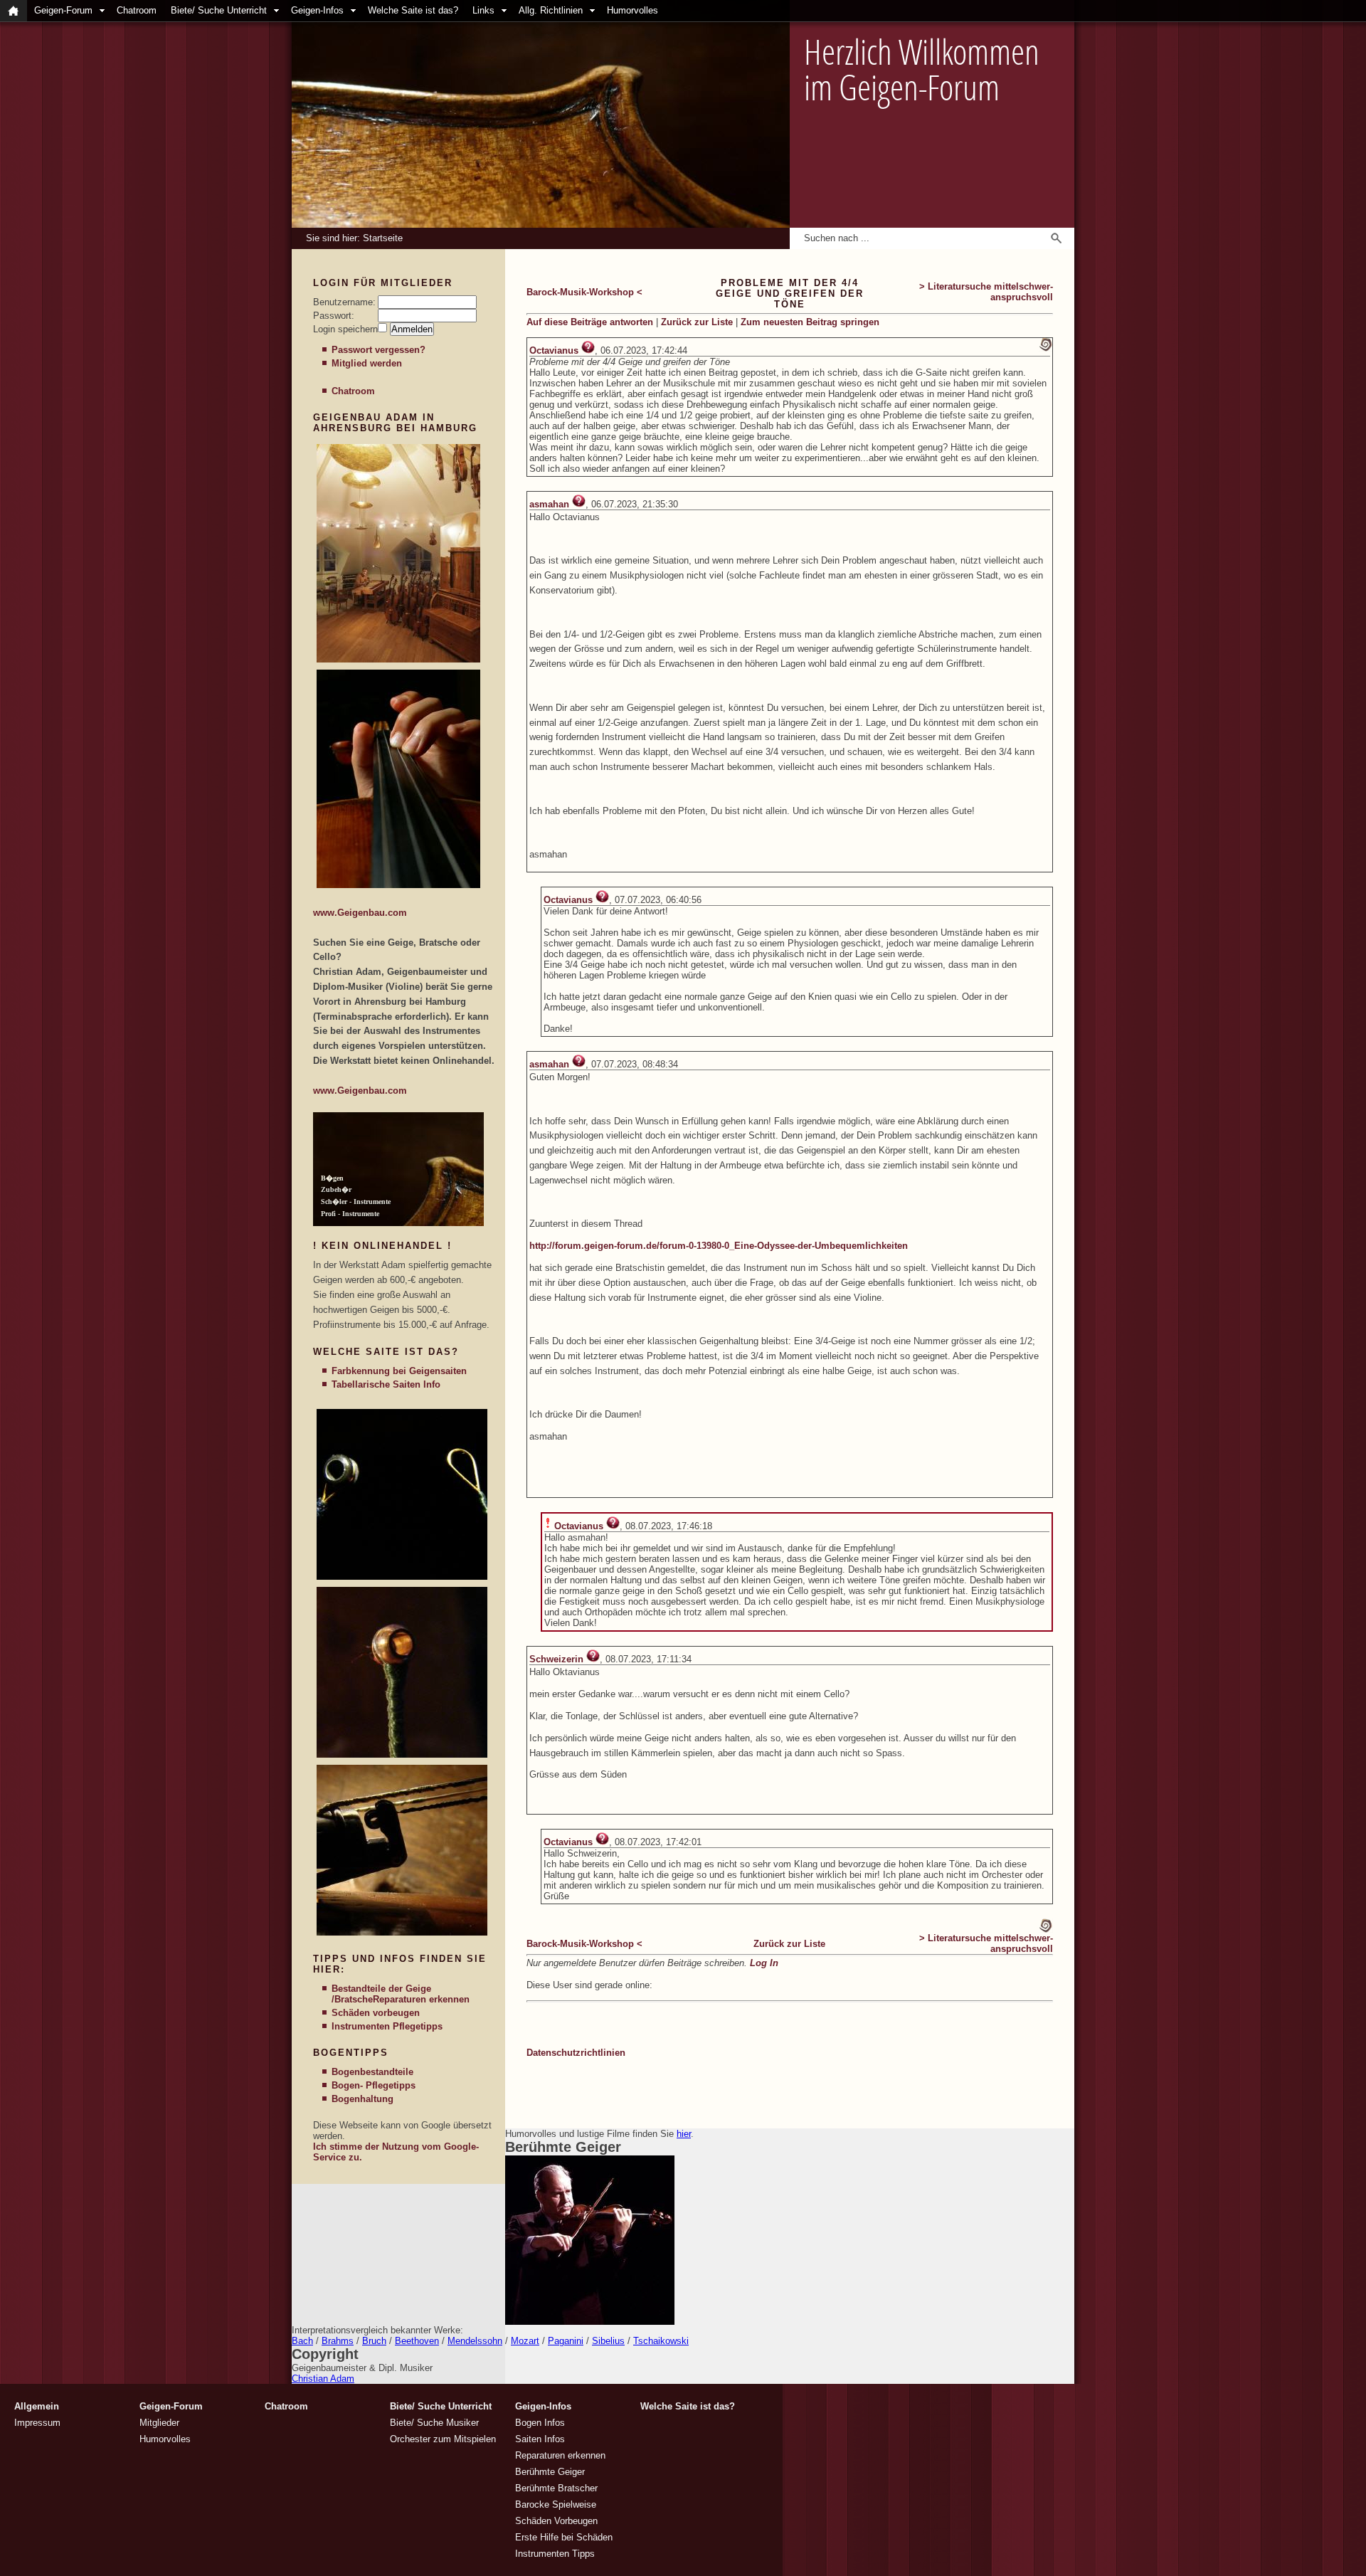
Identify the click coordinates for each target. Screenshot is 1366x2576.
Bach (302, 2341)
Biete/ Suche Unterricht (219, 10)
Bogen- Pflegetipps (374, 2085)
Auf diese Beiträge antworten (590, 322)
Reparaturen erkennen (421, 1999)
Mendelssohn (475, 2341)
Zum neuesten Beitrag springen (810, 322)
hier (684, 2134)
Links (483, 10)
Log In (764, 1963)
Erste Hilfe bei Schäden (564, 2537)
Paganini (566, 2341)
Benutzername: (344, 302)
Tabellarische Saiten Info (386, 1384)
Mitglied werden (367, 363)
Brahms (338, 2341)
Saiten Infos (540, 2439)
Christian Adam (323, 2379)
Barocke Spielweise (556, 2504)
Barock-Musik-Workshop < (584, 292)
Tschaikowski (661, 2341)
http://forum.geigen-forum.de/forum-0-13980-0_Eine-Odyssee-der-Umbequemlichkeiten (719, 1246)
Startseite (383, 238)
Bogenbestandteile (372, 2072)
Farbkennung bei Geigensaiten (399, 1371)
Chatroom (137, 10)
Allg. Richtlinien (551, 10)
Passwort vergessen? (378, 350)
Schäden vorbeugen (376, 2013)
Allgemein (37, 2406)
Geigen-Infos (317, 10)
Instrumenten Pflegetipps (387, 2026)
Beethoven (417, 2341)
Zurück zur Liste (697, 322)
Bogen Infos (540, 2423)
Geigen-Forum (63, 10)
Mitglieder (159, 2423)
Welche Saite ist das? (413, 10)
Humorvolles (632, 10)
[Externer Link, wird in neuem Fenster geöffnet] (398, 659)
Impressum (37, 2423)
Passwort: (334, 316)
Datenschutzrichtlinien (576, 2053)
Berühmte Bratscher (556, 2488)
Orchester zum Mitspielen (443, 2439)
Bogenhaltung (362, 2099)
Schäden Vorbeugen (556, 2521)
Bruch (374, 2341)
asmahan (549, 504)
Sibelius (608, 2341)
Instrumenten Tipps (555, 2554)
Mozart (525, 2341)
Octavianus (554, 350)
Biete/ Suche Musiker (434, 2423)
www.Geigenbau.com (360, 913)
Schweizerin (556, 1659)
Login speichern (345, 329)
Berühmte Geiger (550, 2472)
